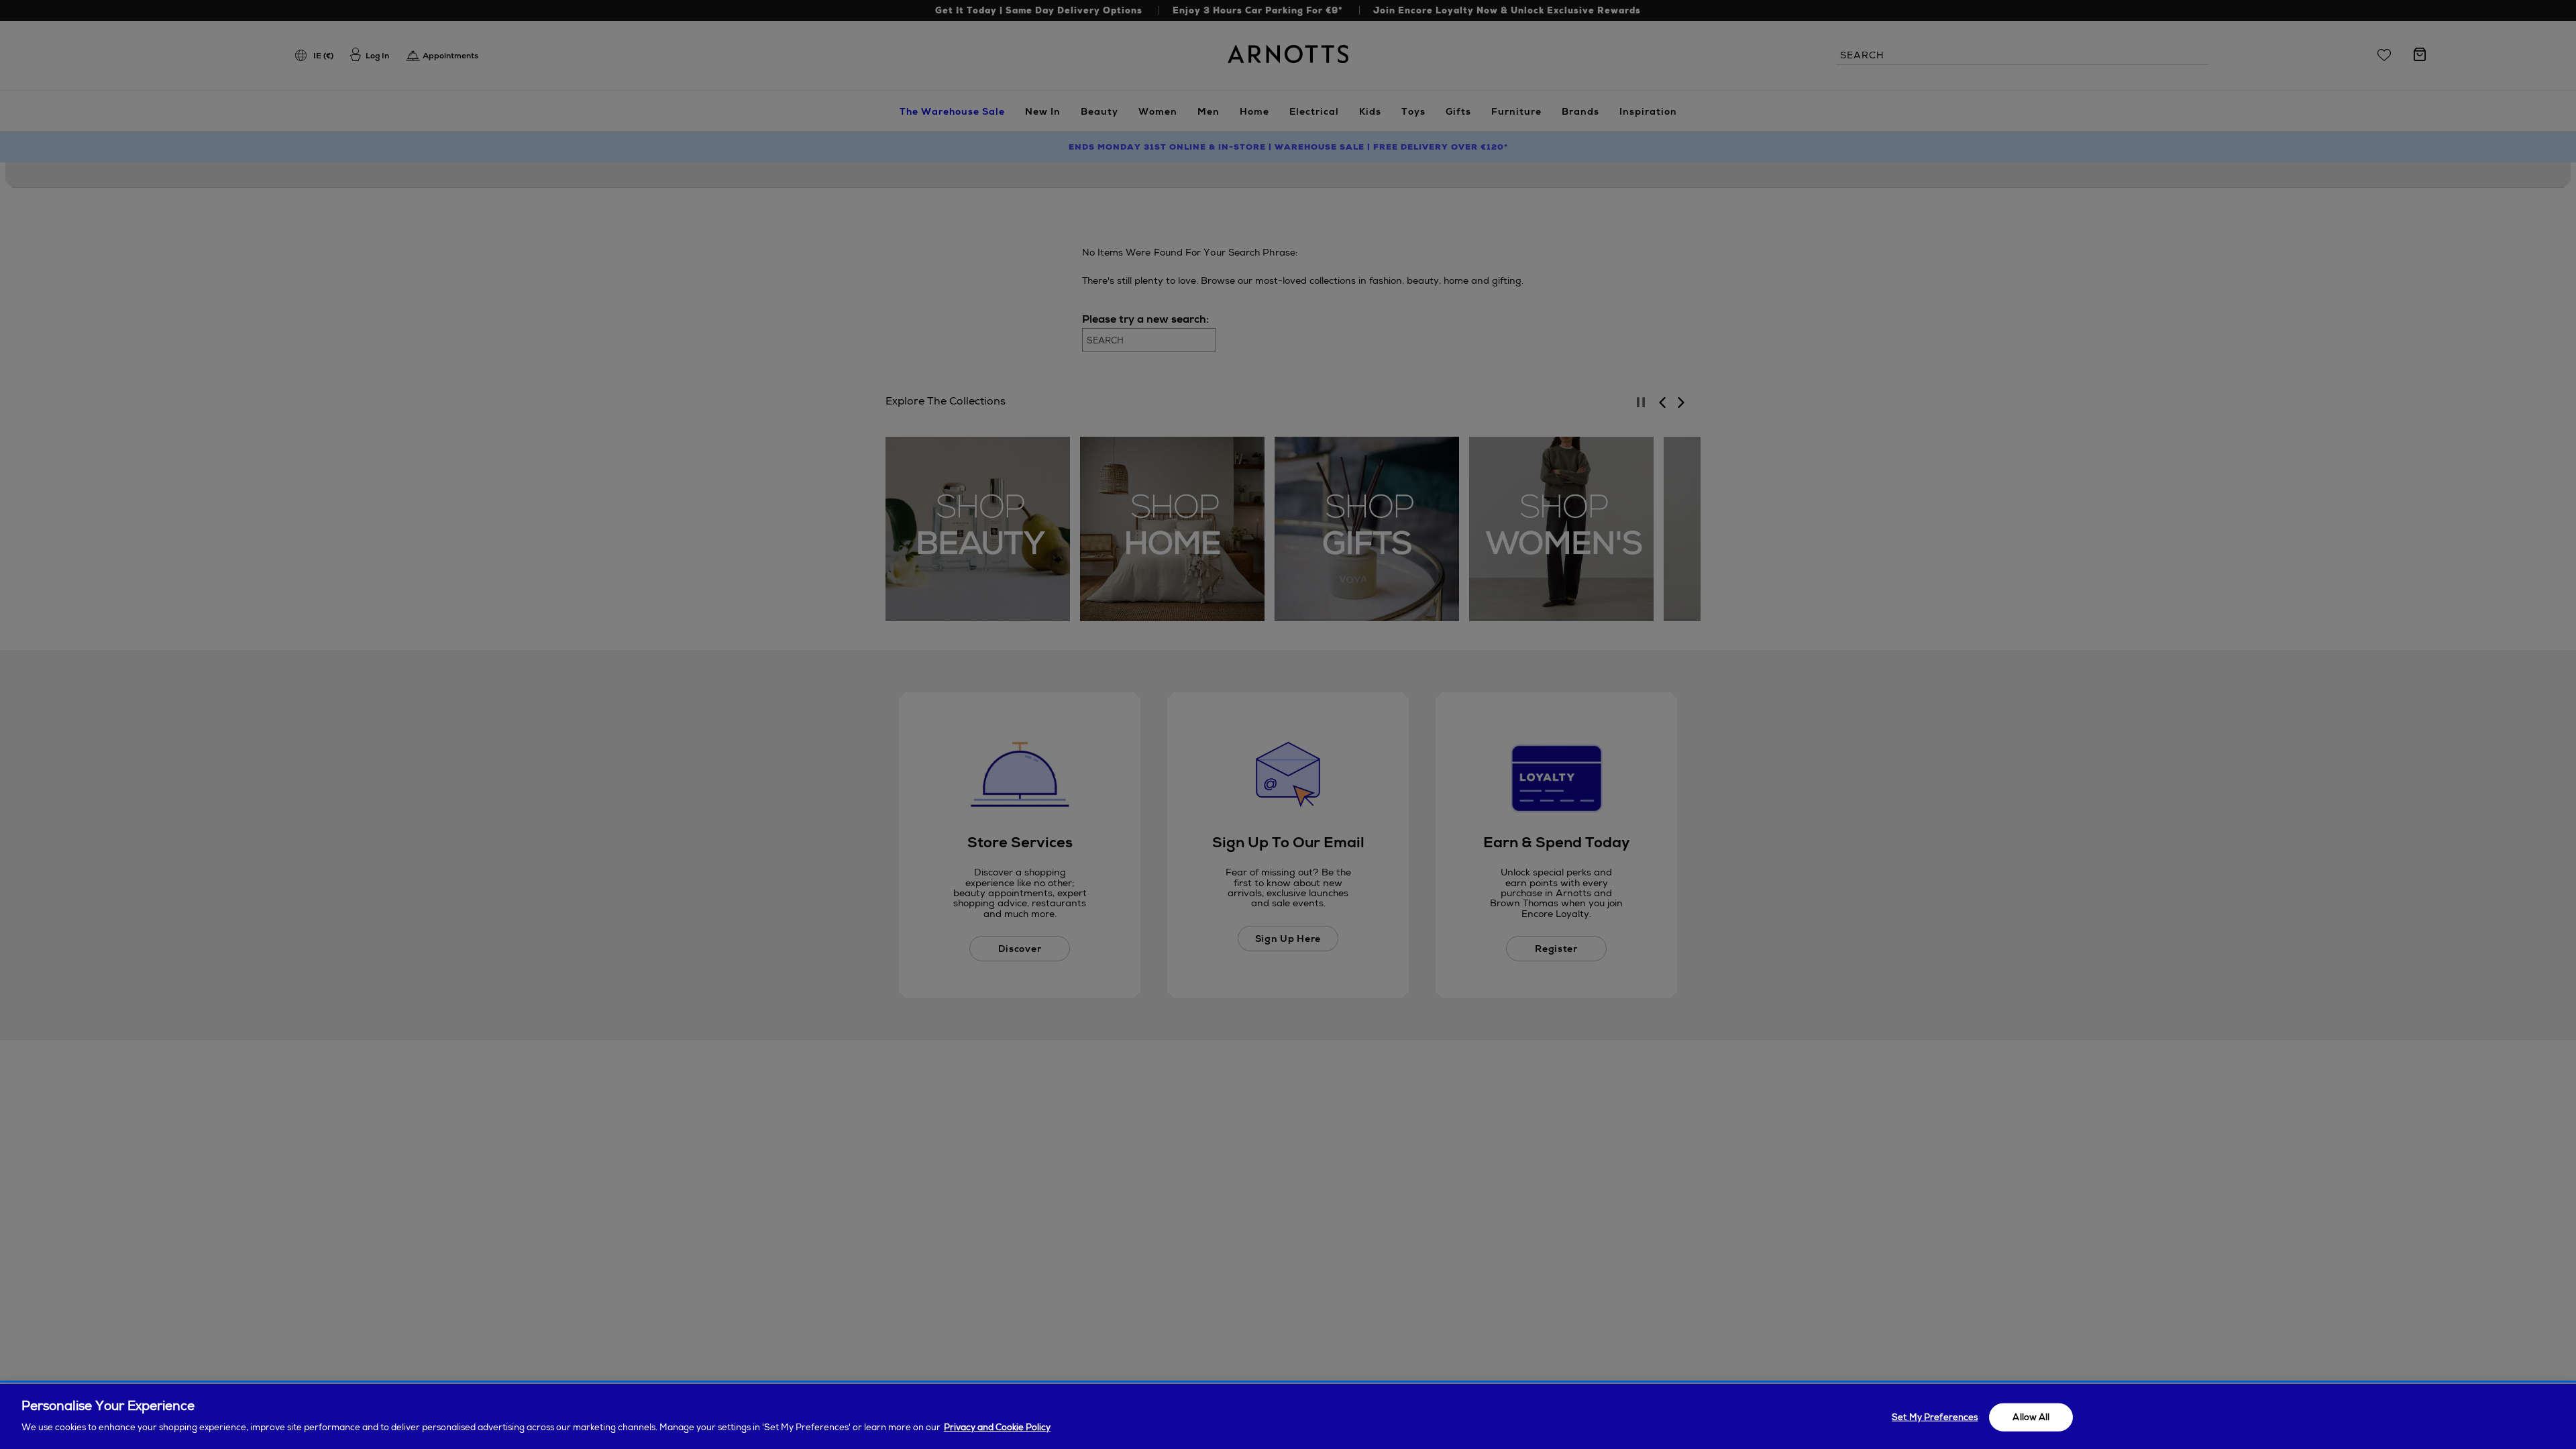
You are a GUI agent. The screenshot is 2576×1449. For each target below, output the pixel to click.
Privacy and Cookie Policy (997, 1427)
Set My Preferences (1935, 1417)
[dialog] (1288, 1416)
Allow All (2031, 1417)
